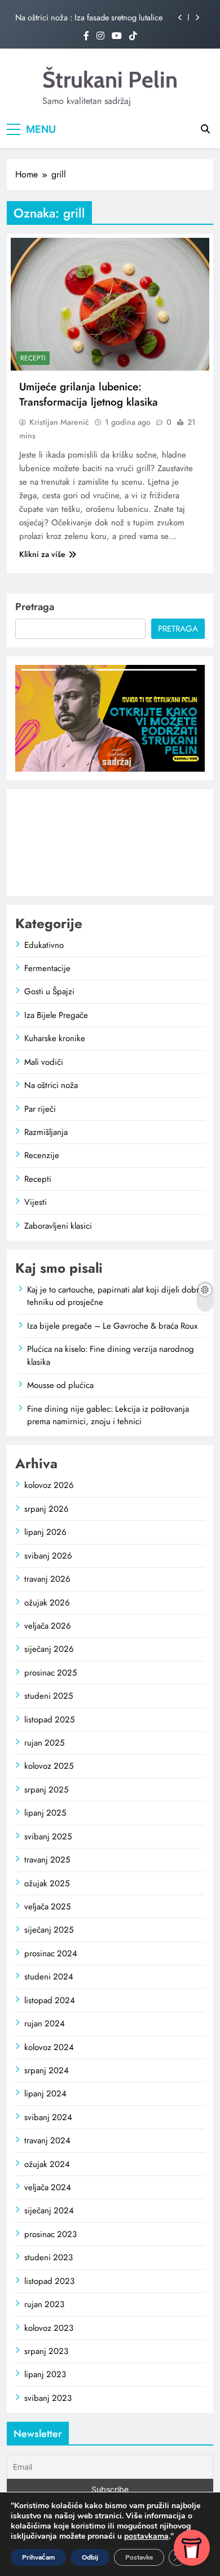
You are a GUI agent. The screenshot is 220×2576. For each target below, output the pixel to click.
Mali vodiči (44, 1062)
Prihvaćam (38, 2557)
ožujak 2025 (47, 1883)
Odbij (90, 2557)
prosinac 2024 (51, 1953)
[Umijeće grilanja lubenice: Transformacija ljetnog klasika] (110, 304)
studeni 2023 (49, 2257)
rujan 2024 (45, 2024)
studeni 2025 (49, 1696)
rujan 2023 (44, 2304)
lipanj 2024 (45, 2094)
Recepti (33, 358)
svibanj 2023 (48, 2398)
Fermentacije (47, 968)
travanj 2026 (47, 1579)
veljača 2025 (47, 1907)
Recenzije (42, 1155)
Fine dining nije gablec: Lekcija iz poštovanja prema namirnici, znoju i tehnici (108, 1415)
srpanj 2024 (47, 2070)
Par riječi (40, 1109)
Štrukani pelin (110, 79)
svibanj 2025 (48, 1837)
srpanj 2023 (46, 2351)
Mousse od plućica (60, 1385)
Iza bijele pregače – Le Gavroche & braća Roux (112, 1326)
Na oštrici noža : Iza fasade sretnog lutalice (89, 18)
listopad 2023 (49, 2281)
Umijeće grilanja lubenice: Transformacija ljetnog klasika (89, 394)
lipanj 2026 (45, 1532)
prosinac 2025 (50, 1673)
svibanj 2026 (48, 1556)
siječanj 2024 (49, 2211)
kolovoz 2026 (49, 1485)
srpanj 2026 (47, 1509)
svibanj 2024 (48, 2117)
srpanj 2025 (46, 1790)
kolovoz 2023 (49, 2328)
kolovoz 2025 (49, 1766)
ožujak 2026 (47, 1603)
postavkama (146, 2536)
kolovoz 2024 (49, 2047)
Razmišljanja (46, 1132)
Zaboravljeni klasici (58, 1226)
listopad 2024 (50, 2000)
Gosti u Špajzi (49, 991)
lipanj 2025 (45, 1813)
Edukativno (44, 945)
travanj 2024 (47, 2140)
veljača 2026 (48, 1626)
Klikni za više (42, 554)
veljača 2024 (48, 2187)
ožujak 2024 (47, 2164)
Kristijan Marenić (59, 422)
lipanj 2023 (45, 2374)
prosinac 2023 (50, 2234)
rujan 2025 (44, 1743)
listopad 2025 (49, 1720)
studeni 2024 (49, 1977)
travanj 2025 (47, 1860)
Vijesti (36, 1202)
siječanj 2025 (49, 1930)
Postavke (139, 2557)
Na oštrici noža (51, 1085)
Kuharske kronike (55, 1038)
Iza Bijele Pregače (56, 1015)
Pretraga (35, 607)
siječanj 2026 (49, 1649)
